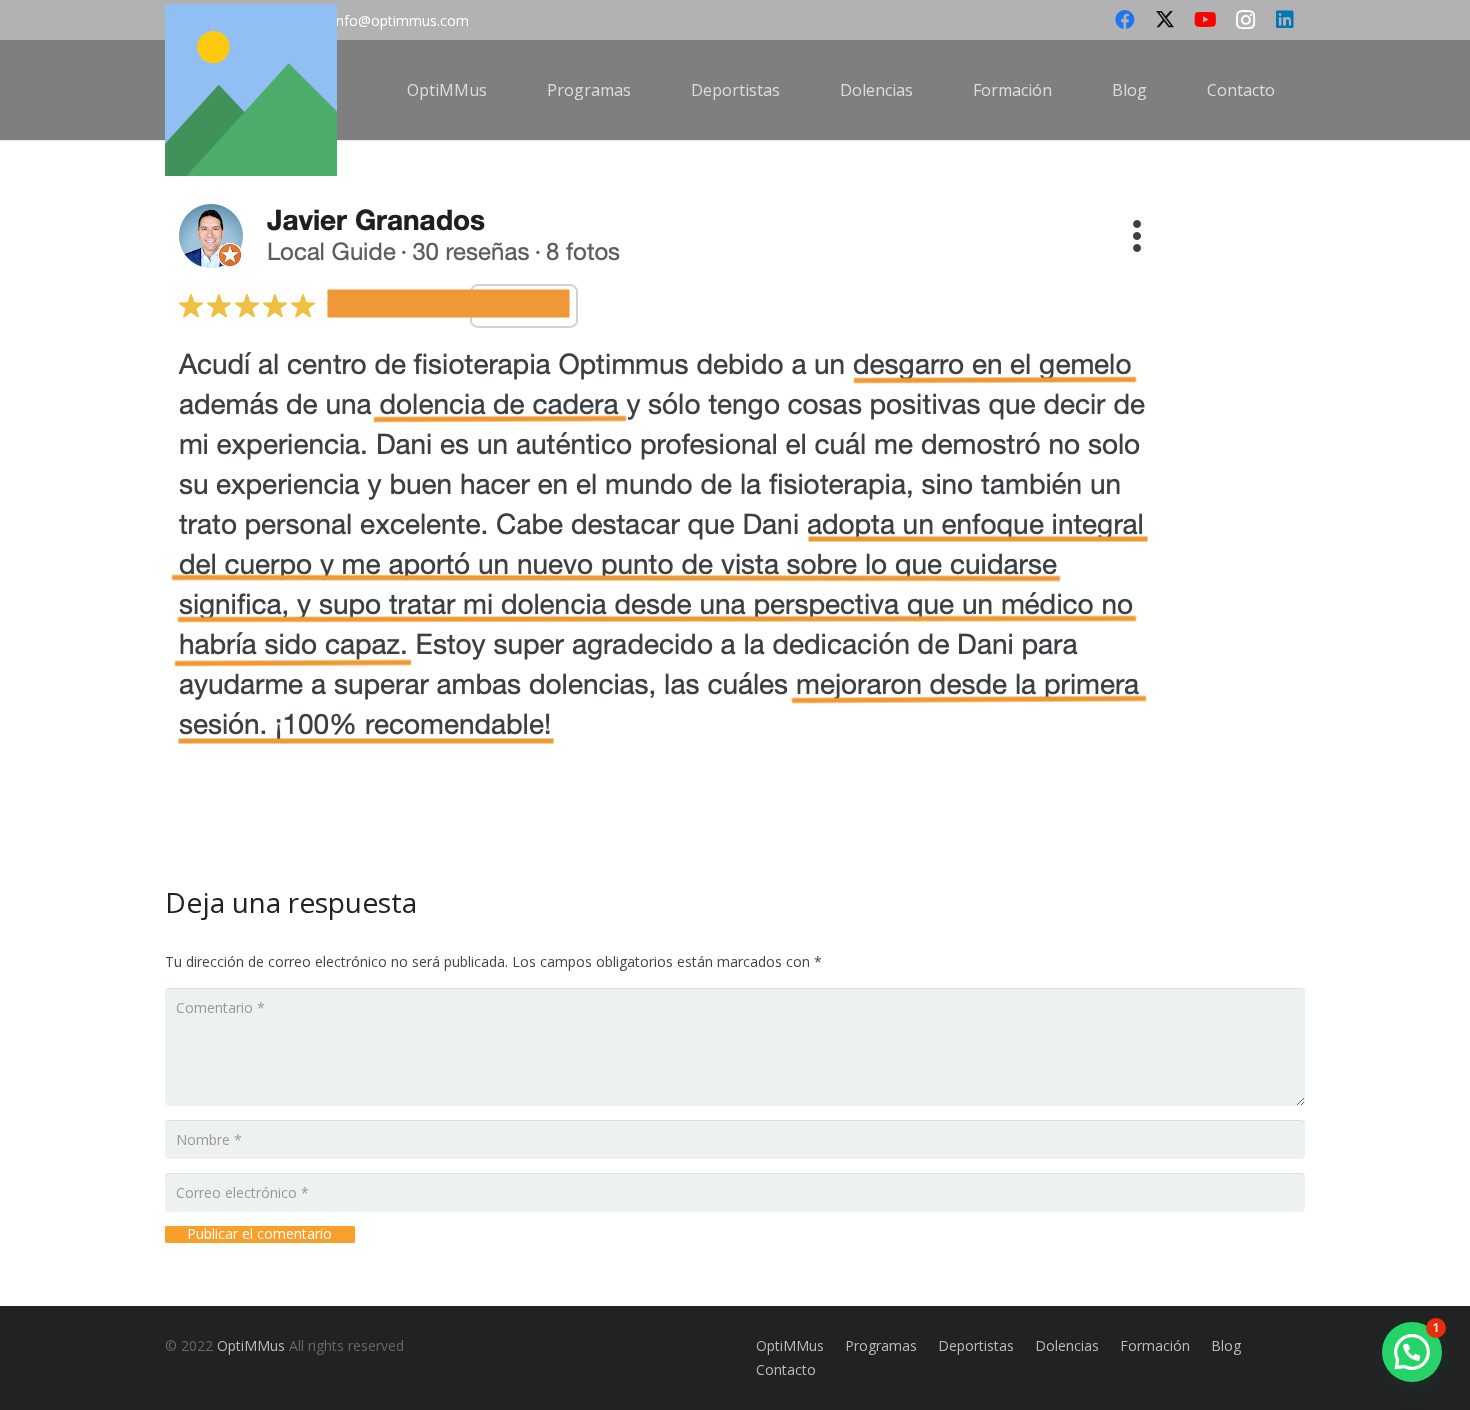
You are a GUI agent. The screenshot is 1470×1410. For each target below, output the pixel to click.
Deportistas (976, 1345)
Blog (1226, 1345)
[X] (1165, 20)
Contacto (786, 1369)
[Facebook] (1125, 20)
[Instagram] (1245, 20)
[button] (501, 89)
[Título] (251, 90)
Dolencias (1067, 1345)
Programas (881, 1345)
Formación (1155, 1345)
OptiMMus (251, 1345)
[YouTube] (1205, 20)
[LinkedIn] (1285, 20)
